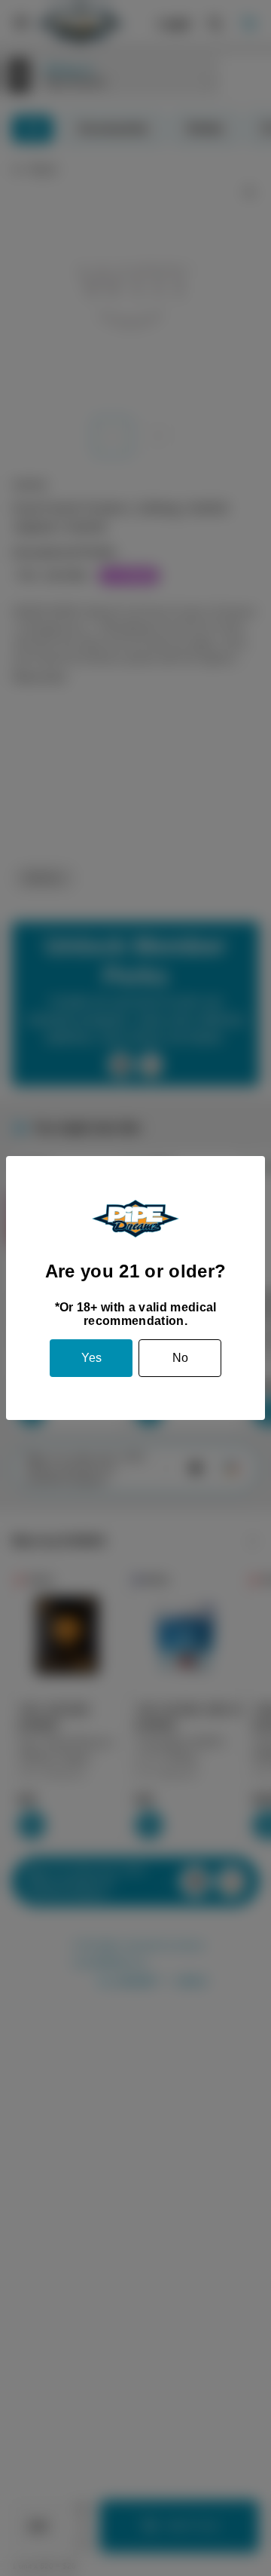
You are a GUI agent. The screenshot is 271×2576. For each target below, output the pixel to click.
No (180, 1358)
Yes (91, 1358)
